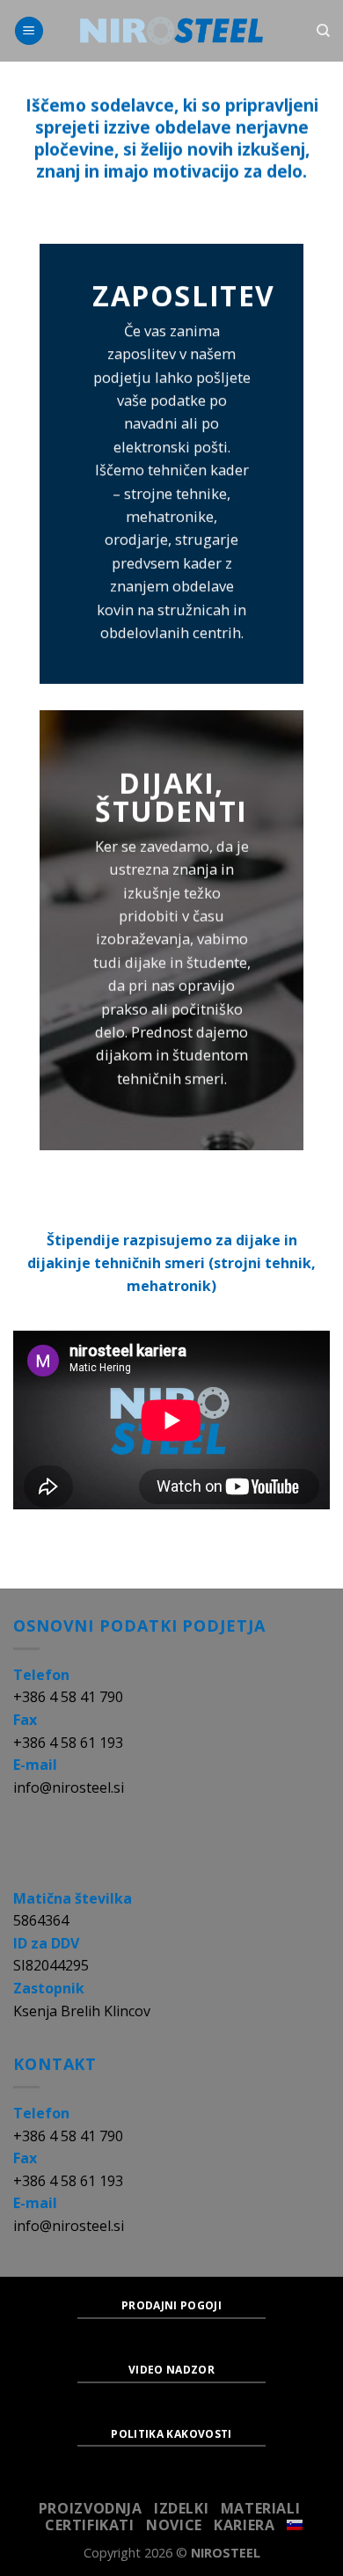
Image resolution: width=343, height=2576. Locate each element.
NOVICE (174, 2525)
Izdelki (181, 2508)
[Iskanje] (323, 31)
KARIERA (244, 2525)
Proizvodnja (91, 2508)
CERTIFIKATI (90, 2525)
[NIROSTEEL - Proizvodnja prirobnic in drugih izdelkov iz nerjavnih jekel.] (172, 31)
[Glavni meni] (29, 31)
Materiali (261, 2508)
